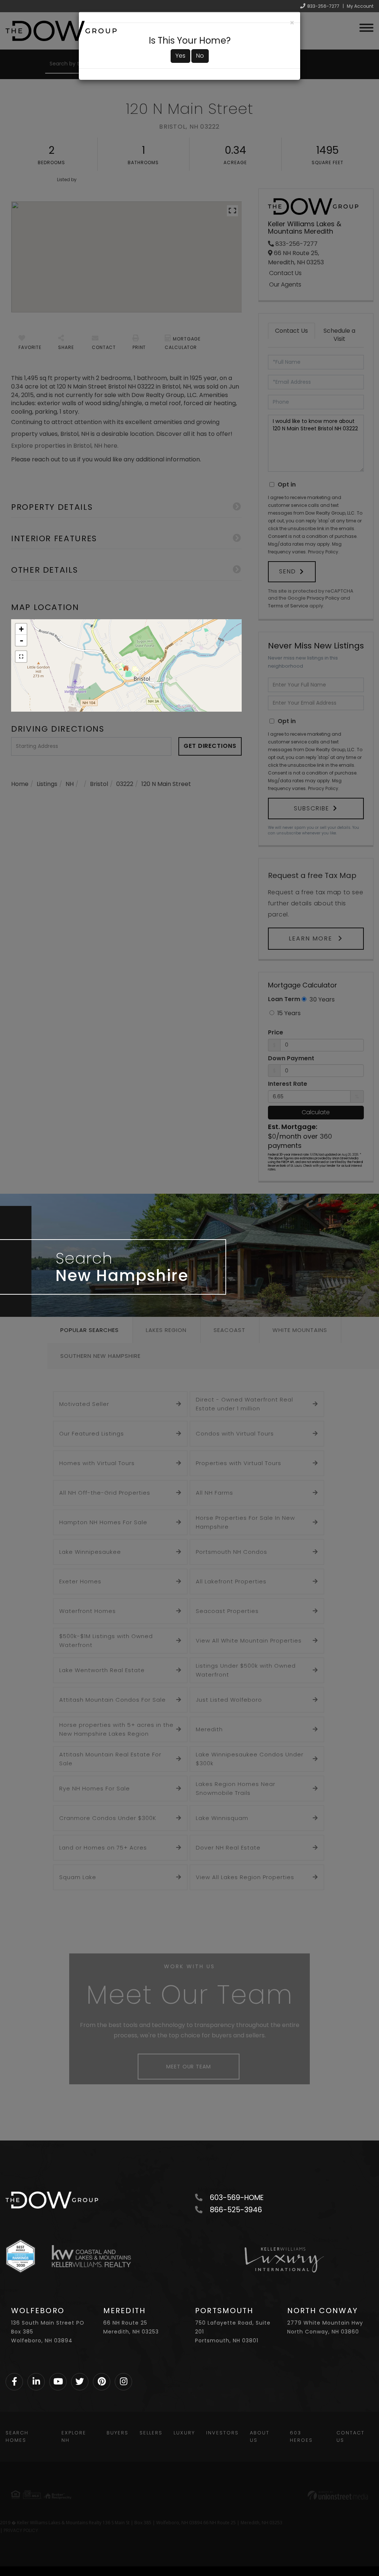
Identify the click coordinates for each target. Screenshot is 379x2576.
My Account (360, 6)
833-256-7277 (323, 6)
